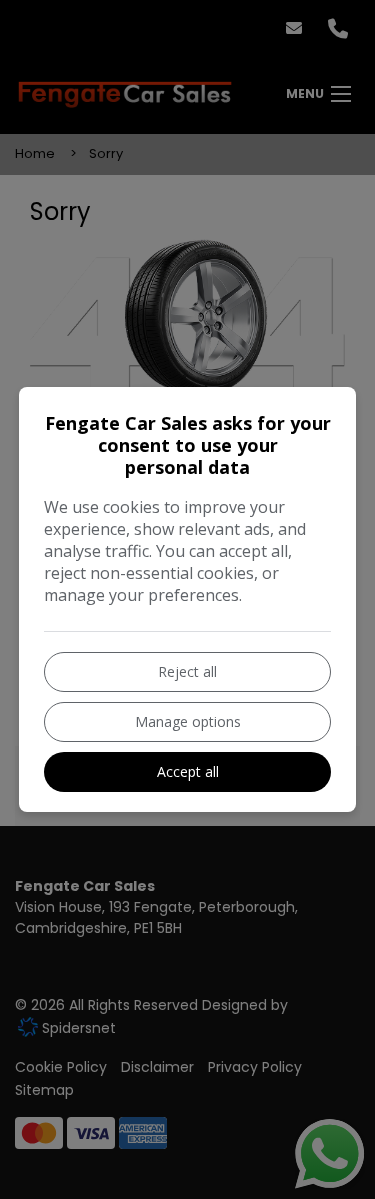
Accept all (188, 771)
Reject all (187, 671)
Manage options (188, 721)
